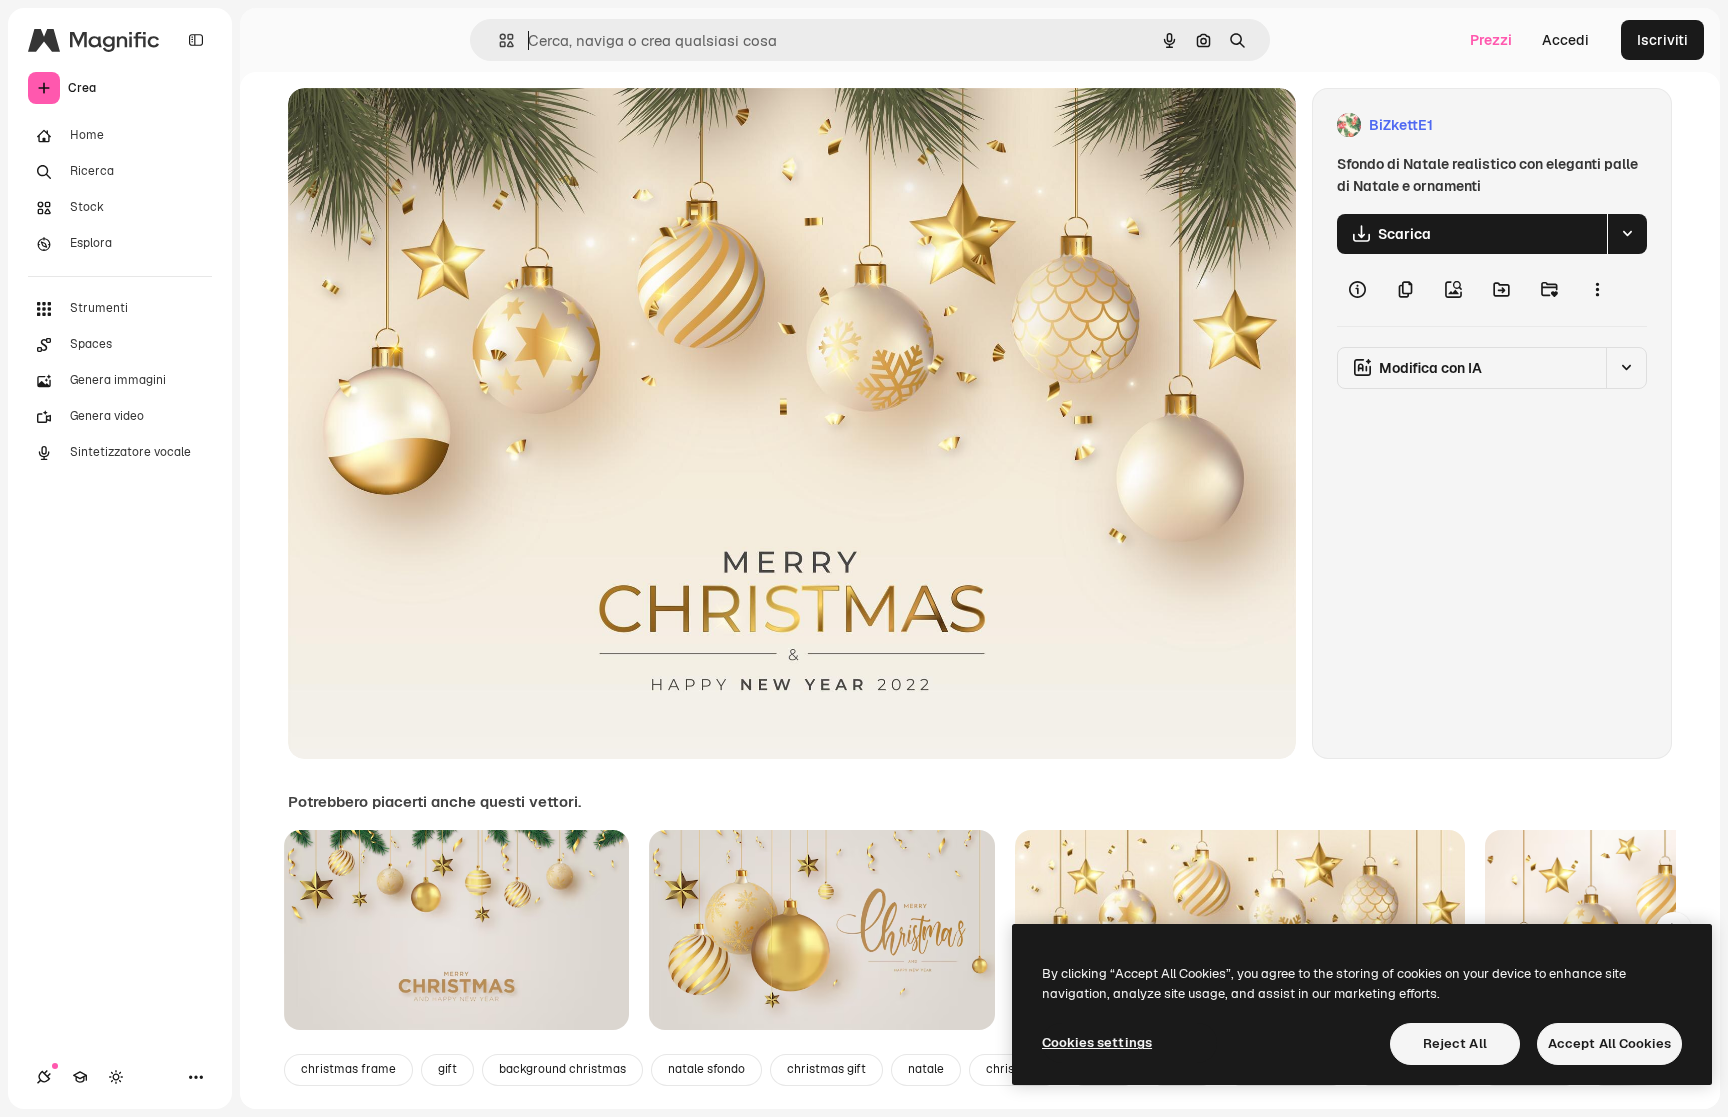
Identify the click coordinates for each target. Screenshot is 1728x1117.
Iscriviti (1662, 40)
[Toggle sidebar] (196, 40)
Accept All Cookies (1609, 1043)
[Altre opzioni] (1597, 290)
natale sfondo (706, 1069)
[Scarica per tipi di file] (1627, 234)
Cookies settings (1097, 1042)
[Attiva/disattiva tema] (116, 1077)
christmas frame (348, 1069)
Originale (420, 125)
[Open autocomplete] (498, 40)
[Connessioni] (44, 1077)
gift (447, 1069)
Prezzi (1491, 40)
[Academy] (80, 1077)
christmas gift (826, 1069)
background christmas (562, 1069)
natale (926, 1069)
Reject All (1455, 1043)
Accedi (1565, 40)
